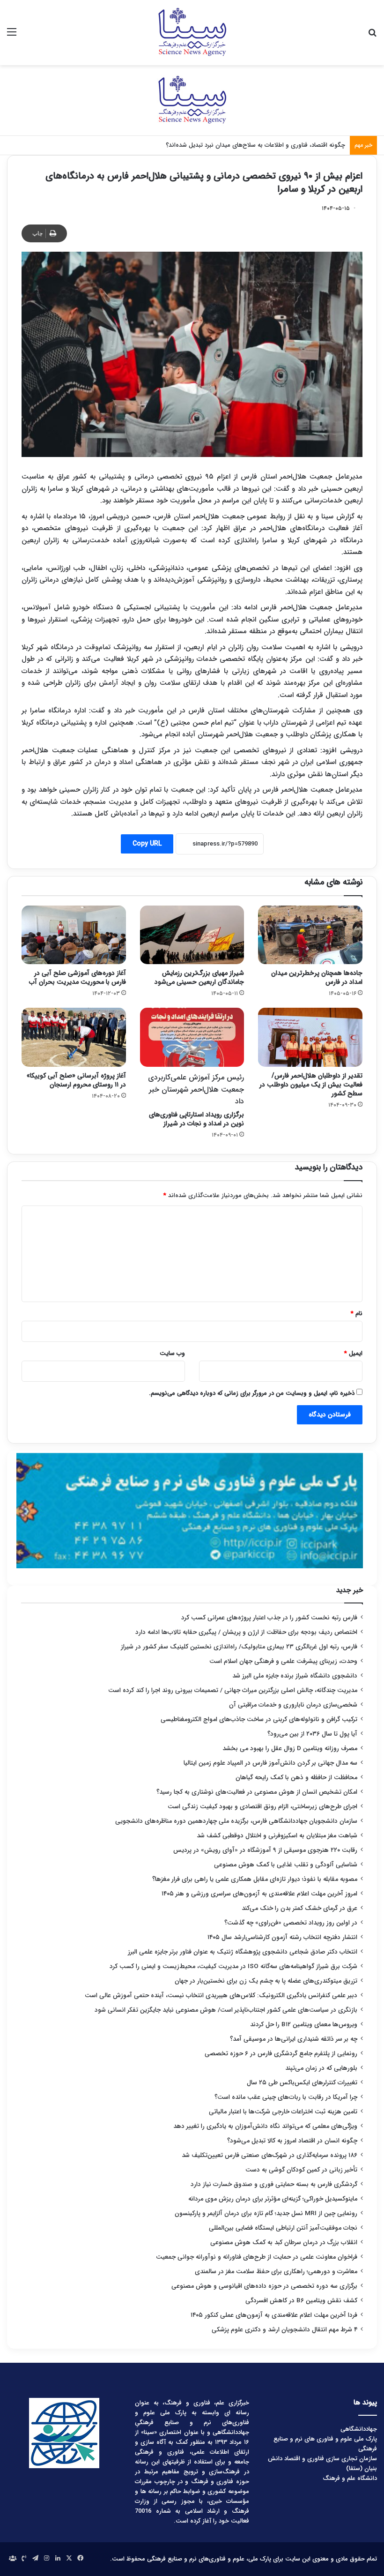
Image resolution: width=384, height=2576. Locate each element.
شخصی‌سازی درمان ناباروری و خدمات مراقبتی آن (293, 1705)
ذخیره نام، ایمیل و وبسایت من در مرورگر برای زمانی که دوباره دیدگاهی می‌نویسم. (252, 1393)
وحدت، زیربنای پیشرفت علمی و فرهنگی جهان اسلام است (283, 1661)
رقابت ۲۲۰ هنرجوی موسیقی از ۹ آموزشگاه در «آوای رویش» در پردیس (265, 1850)
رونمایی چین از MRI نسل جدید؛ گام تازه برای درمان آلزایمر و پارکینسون (266, 2213)
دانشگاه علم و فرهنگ (350, 2478)
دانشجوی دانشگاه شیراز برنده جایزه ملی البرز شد (295, 1676)
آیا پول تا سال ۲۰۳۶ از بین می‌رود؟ (312, 1734)
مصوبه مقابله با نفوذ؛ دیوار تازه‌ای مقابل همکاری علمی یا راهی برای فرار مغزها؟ (255, 1879)
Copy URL (147, 844)
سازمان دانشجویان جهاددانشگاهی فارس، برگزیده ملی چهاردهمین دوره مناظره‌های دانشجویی (236, 1821)
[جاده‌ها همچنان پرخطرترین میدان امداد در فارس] (310, 935)
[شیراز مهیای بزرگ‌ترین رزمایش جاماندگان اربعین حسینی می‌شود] (192, 935)
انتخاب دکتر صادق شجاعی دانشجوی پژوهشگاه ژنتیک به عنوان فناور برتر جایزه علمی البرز (243, 1952)
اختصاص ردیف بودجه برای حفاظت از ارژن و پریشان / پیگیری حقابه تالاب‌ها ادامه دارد (246, 1632)
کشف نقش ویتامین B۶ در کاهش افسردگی (301, 2301)
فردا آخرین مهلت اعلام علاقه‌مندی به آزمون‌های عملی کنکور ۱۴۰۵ (273, 2315)
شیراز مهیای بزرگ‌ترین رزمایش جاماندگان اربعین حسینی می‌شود (199, 977)
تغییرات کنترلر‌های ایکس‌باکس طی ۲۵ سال (302, 2083)
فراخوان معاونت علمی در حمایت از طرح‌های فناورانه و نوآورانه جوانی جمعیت (257, 2257)
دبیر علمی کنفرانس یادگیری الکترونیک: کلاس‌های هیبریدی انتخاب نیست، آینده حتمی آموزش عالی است (221, 1996)
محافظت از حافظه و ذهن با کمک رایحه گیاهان (296, 1778)
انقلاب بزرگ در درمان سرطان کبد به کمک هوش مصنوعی (284, 2243)
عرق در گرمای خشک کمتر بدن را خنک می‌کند (299, 1908)
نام (357, 1314)
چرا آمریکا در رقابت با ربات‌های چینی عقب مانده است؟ (286, 2097)
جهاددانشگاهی (359, 2429)
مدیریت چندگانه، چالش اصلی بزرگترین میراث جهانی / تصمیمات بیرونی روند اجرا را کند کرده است (233, 1690)
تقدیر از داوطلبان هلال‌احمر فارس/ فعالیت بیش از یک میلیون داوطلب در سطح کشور (311, 1085)
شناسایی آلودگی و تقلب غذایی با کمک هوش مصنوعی (286, 1865)
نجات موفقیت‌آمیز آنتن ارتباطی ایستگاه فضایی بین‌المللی (283, 2228)
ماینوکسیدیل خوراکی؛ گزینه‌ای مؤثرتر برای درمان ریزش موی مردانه (273, 2199)
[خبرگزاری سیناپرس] (192, 33)
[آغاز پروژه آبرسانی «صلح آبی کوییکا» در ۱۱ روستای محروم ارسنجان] (74, 1037)
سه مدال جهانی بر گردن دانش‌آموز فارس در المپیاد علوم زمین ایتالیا (270, 1763)
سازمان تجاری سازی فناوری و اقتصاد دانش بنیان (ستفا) (322, 2464)
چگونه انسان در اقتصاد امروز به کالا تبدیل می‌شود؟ (292, 2141)
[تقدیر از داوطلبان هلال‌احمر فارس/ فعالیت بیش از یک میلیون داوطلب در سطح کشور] (310, 1037)
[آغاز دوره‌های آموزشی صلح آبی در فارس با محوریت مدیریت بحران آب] (74, 935)
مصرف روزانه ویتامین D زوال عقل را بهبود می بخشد (290, 1749)
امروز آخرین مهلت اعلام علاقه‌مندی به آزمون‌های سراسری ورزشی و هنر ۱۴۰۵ (259, 1894)
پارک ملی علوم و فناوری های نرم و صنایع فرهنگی (325, 2444)
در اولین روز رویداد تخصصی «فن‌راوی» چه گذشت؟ (291, 1923)
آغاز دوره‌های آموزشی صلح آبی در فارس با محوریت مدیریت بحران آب (78, 977)
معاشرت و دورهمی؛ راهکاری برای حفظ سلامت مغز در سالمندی (276, 2272)
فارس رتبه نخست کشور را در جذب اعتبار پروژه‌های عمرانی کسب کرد (269, 1618)
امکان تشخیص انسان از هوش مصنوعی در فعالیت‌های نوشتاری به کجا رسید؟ (257, 1792)
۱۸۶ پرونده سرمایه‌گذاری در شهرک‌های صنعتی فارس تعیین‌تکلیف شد (270, 2155)
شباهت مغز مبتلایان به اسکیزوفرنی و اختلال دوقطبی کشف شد (277, 1836)
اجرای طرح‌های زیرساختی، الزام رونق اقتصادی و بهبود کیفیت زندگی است (262, 1807)
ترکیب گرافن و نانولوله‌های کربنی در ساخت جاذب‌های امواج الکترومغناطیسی (259, 1719)
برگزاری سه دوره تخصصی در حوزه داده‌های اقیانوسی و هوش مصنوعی (264, 2286)
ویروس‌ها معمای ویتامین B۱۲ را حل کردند (304, 2025)
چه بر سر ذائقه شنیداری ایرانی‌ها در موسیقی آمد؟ (294, 2039)
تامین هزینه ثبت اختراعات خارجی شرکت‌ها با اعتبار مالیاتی (283, 2112)
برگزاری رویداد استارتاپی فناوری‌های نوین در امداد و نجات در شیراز (196, 1100)
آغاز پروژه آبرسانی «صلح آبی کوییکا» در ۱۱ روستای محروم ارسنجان (76, 1080)
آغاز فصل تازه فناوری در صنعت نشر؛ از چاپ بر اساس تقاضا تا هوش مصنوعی (248, 145)
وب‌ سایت (172, 1353)
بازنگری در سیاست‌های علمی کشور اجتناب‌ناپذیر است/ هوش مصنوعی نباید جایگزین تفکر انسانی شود (226, 2010)
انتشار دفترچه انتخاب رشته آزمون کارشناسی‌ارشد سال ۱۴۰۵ (282, 1937)
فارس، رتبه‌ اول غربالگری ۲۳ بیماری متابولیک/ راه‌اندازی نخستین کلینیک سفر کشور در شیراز (239, 1647)
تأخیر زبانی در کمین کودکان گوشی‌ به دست (301, 2170)
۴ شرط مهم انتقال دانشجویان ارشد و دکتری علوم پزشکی (284, 2330)
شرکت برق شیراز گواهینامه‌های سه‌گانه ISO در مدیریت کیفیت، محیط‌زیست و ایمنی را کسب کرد (233, 1966)
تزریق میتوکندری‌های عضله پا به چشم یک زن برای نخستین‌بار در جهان (266, 1981)
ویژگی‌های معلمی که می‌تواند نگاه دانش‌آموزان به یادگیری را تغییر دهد (265, 2126)
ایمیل (353, 1353)
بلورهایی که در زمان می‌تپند (321, 2068)
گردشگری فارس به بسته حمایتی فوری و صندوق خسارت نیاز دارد (274, 2184)
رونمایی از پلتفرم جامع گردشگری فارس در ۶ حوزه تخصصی (281, 2054)
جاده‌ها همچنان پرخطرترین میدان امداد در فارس (317, 977)
